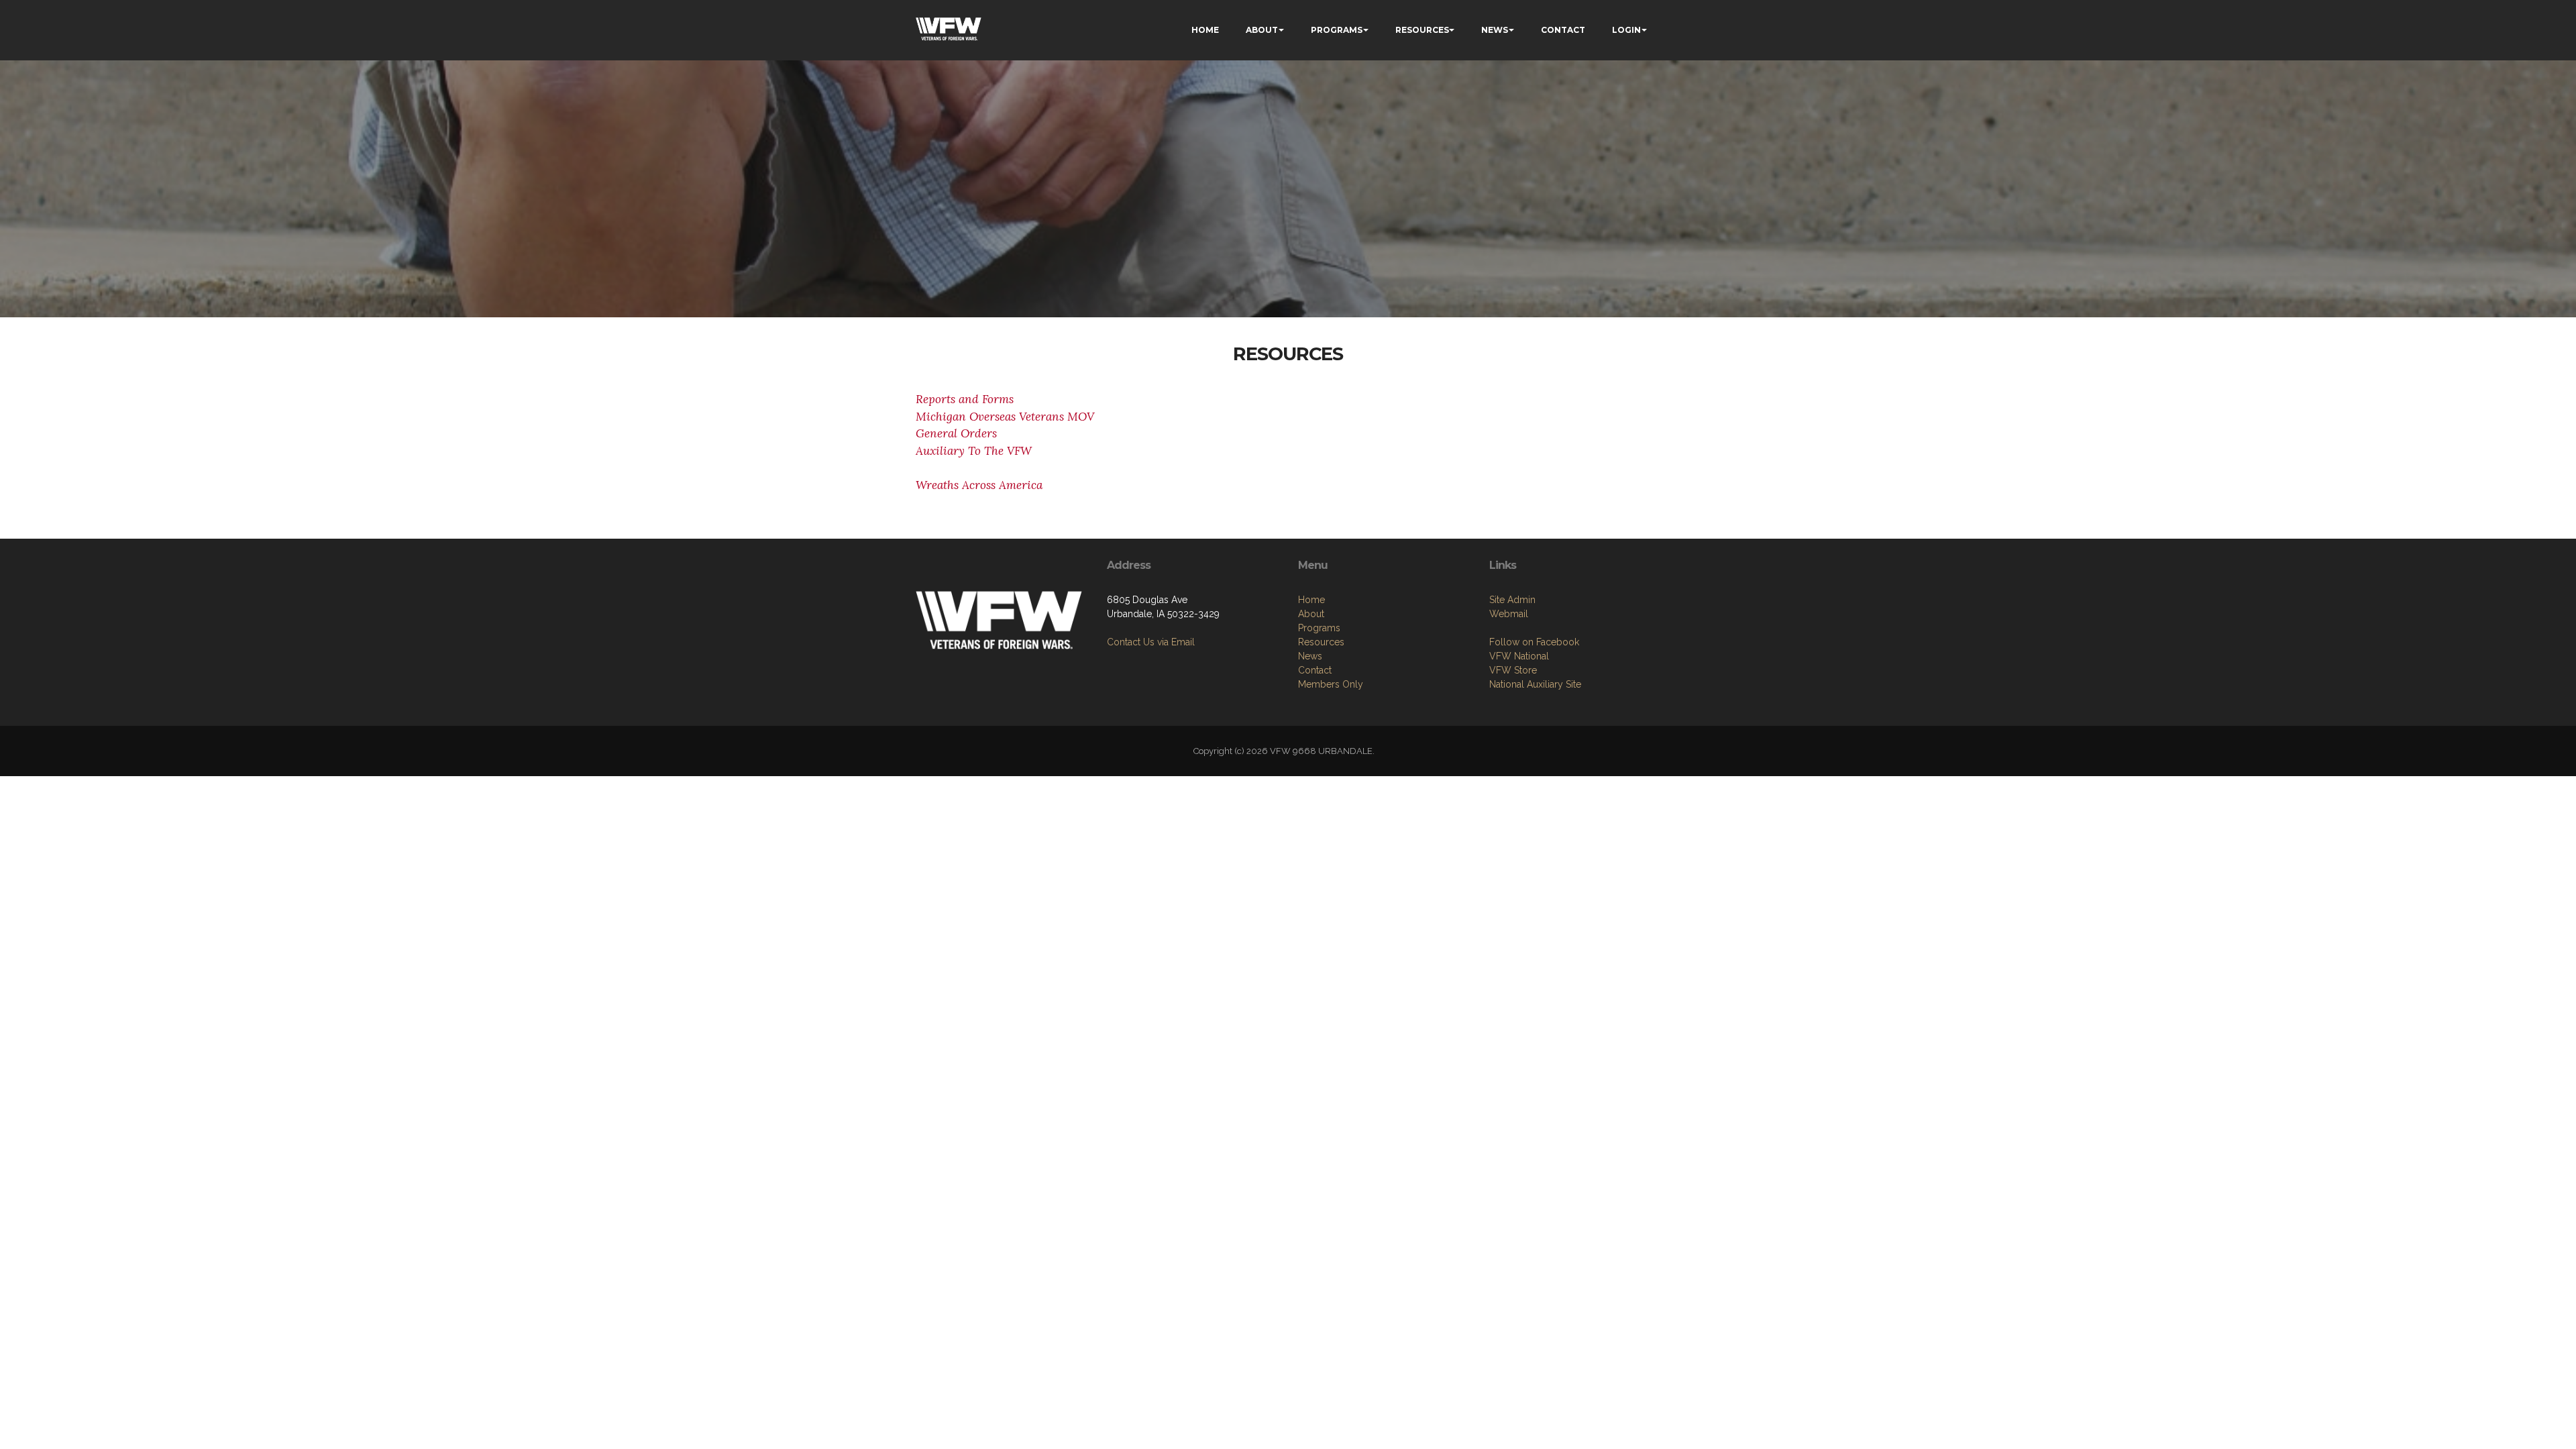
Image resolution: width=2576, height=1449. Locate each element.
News (1310, 656)
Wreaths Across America (979, 485)
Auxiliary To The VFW (974, 451)
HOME (1205, 30)
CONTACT (1563, 30)
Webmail (1509, 614)
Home (1311, 600)
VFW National (1519, 656)
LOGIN (1626, 30)
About (1311, 614)
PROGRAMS (1337, 30)
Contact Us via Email (1151, 642)
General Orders (956, 433)
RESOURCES (1422, 30)
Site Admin (1512, 600)
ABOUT (1262, 30)
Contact (1315, 670)
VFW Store (1513, 670)
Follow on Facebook (1534, 642)
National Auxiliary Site (1535, 684)
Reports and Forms (965, 399)
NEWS (1495, 30)
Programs (1319, 628)
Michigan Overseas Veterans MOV (1005, 417)
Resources (1321, 642)
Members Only (1331, 684)
